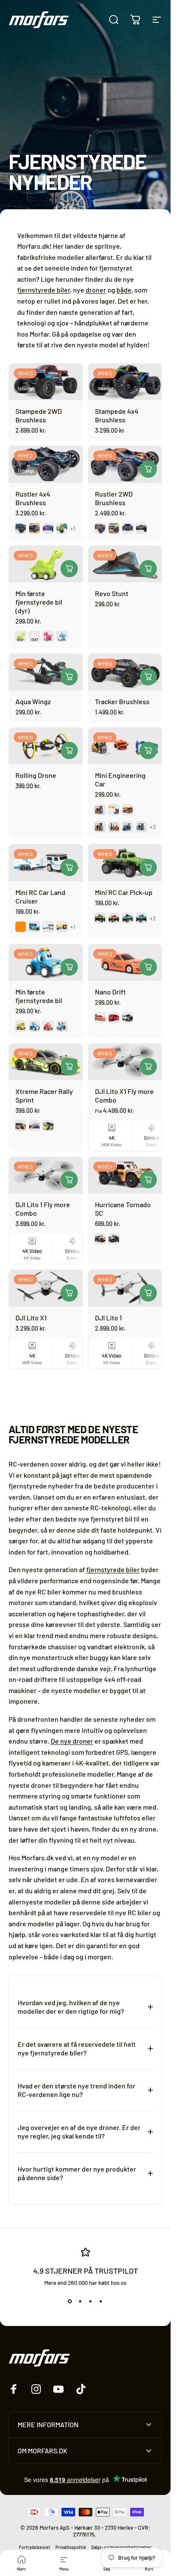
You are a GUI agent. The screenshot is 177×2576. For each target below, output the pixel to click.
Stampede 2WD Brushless (39, 415)
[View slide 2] (80, 2302)
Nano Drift (110, 992)
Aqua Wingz (33, 701)
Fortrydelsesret (35, 2547)
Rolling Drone (36, 775)
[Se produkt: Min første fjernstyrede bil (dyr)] (69, 569)
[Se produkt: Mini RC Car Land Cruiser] (69, 868)
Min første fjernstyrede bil (39, 996)
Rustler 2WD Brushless (114, 498)
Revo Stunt (112, 593)
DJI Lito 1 (108, 1318)
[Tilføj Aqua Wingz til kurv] (69, 677)
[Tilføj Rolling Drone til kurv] (69, 750)
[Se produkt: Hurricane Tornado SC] (148, 1180)
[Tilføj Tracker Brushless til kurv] (148, 677)
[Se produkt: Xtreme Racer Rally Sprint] (69, 1067)
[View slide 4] (101, 2302)
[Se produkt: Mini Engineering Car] (148, 750)
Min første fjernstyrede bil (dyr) (39, 602)
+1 (73, 528)
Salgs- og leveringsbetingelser (121, 2547)
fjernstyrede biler (44, 290)
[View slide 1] (70, 2302)
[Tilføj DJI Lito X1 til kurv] (69, 1293)
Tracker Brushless (122, 701)
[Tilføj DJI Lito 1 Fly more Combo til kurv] (69, 1180)
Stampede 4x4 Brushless (117, 415)
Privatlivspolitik (71, 2547)
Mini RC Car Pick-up (124, 892)
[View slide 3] (91, 2302)
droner (96, 290)
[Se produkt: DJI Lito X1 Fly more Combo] (148, 1067)
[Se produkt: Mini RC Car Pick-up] (148, 868)
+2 (153, 827)
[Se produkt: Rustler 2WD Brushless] (148, 469)
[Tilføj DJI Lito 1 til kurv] (148, 1293)
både (124, 290)
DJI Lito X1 (31, 1318)
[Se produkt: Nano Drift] (148, 967)
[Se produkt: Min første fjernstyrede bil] (69, 967)
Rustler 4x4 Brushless (33, 498)
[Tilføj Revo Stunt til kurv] (148, 569)
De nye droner (72, 1741)
